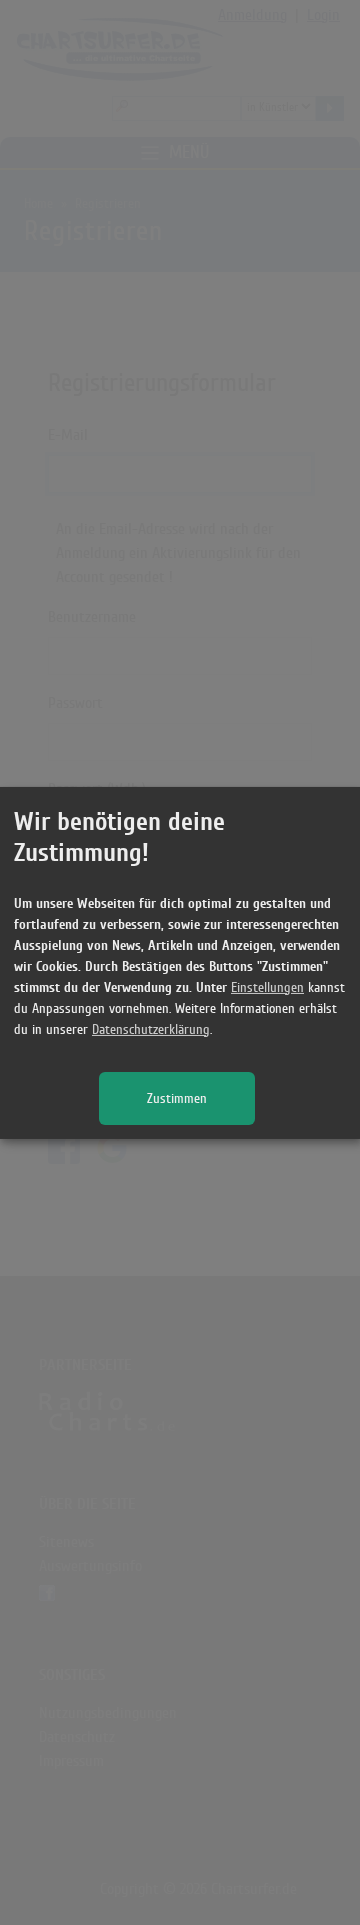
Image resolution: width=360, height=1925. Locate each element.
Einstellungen (267, 987)
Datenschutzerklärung (151, 1029)
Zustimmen (177, 1098)
